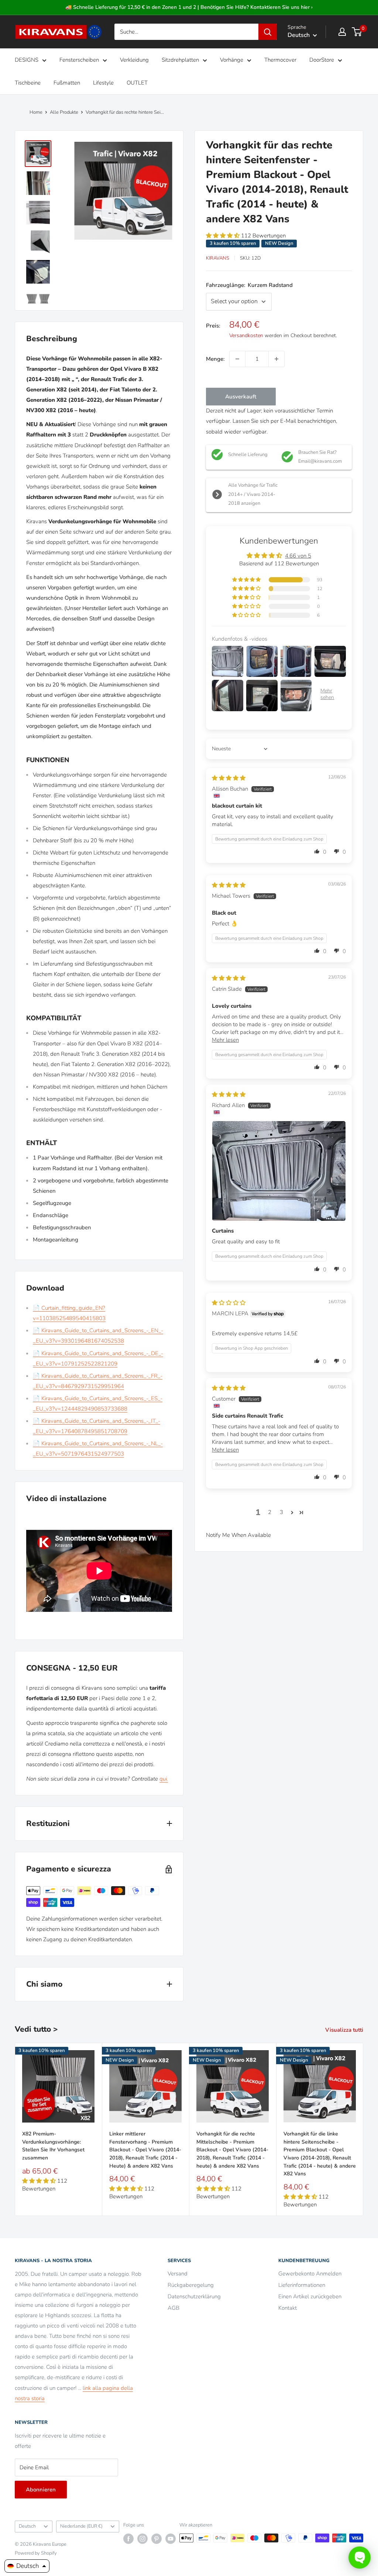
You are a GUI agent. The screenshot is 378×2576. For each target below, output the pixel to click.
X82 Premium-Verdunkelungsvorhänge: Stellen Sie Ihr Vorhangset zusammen (53, 2146)
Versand (178, 2274)
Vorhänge (232, 60)
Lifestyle (103, 83)
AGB (173, 2308)
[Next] (363, 2129)
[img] (229, 778)
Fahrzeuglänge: (249, 285)
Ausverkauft (241, 397)
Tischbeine (28, 83)
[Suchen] (268, 32)
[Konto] (342, 32)
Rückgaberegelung (191, 2285)
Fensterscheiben (79, 60)
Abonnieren (41, 2490)
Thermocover (280, 60)
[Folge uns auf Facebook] (128, 2539)
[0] (357, 32)
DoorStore (322, 60)
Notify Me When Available (238, 1535)
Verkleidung (134, 60)
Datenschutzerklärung (194, 2296)
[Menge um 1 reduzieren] (237, 359)
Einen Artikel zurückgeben (310, 2296)
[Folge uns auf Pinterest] (157, 2539)
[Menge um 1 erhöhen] (276, 359)
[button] (224, 236)
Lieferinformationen (302, 2285)
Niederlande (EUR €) (81, 2526)
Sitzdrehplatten (180, 60)
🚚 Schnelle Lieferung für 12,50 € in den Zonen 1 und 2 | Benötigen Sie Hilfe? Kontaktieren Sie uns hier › (189, 7)
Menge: (215, 359)
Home (36, 112)
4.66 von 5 (298, 556)
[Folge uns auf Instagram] (142, 2539)
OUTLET (137, 83)
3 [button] (281, 1512)
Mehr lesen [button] (225, 1040)
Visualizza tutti (345, 2030)
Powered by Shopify (36, 2553)
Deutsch (27, 2526)
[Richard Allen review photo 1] (279, 1171)
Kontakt (288, 2308)
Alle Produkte (64, 112)
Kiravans (218, 258)
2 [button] (270, 1512)
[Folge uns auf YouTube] (171, 2539)
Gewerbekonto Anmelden (310, 2274)
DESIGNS (27, 60)
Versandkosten (246, 335)
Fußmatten (67, 83)
